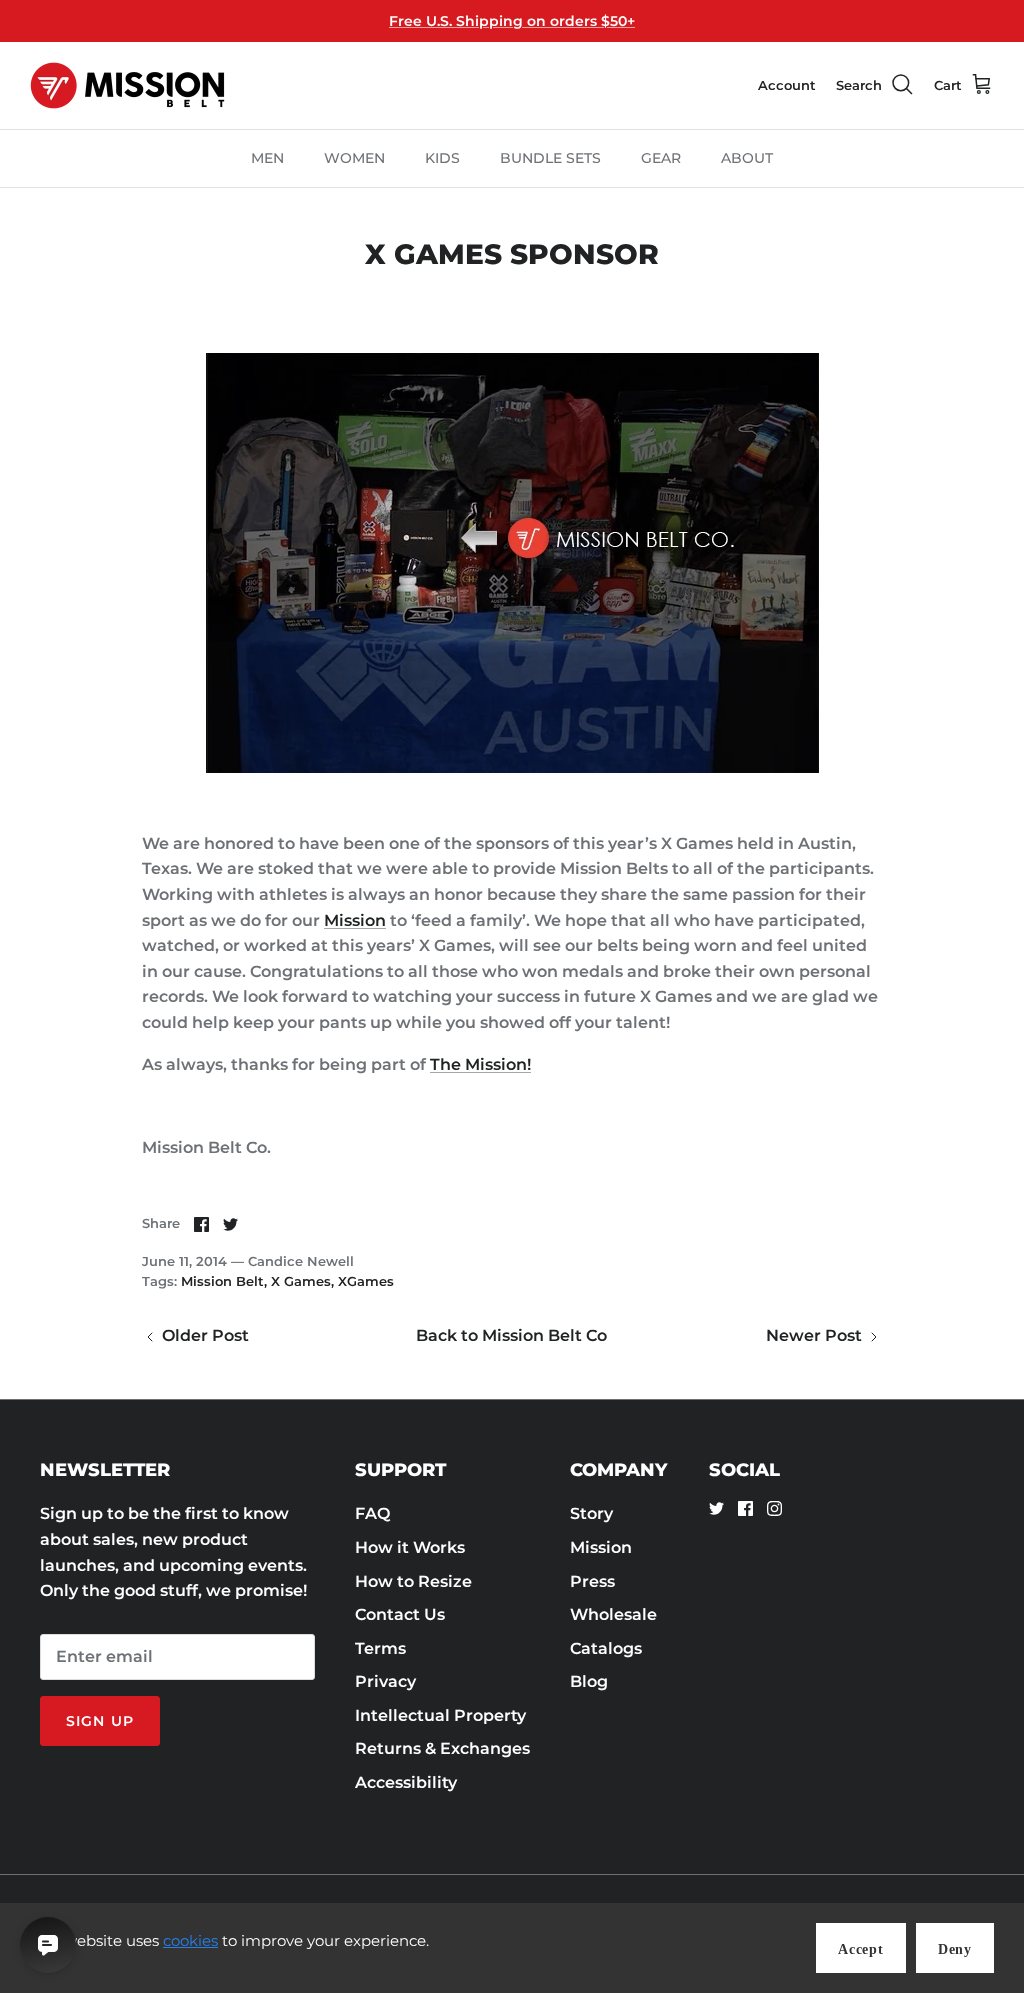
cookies (190, 1940)
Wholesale (613, 1614)
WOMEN (354, 158)
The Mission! (480, 1064)
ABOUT (747, 158)
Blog (589, 1681)
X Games (301, 1281)
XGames (366, 1281)
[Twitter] (716, 1508)
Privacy (385, 1681)
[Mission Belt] (127, 85)
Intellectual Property (440, 1715)
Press (592, 1581)
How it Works (410, 1547)
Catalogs (606, 1648)
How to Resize (413, 1581)
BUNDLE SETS (550, 158)
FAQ (372, 1513)
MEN (267, 158)
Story (591, 1513)
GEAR (661, 158)
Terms (380, 1648)
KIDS (442, 158)
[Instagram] (774, 1508)
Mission (355, 920)
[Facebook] (745, 1508)
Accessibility (406, 1782)
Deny (955, 1949)
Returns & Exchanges (442, 1748)
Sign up (100, 1721)
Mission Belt (222, 1281)
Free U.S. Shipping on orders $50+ (512, 21)
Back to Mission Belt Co (511, 1335)
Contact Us (400, 1614)
